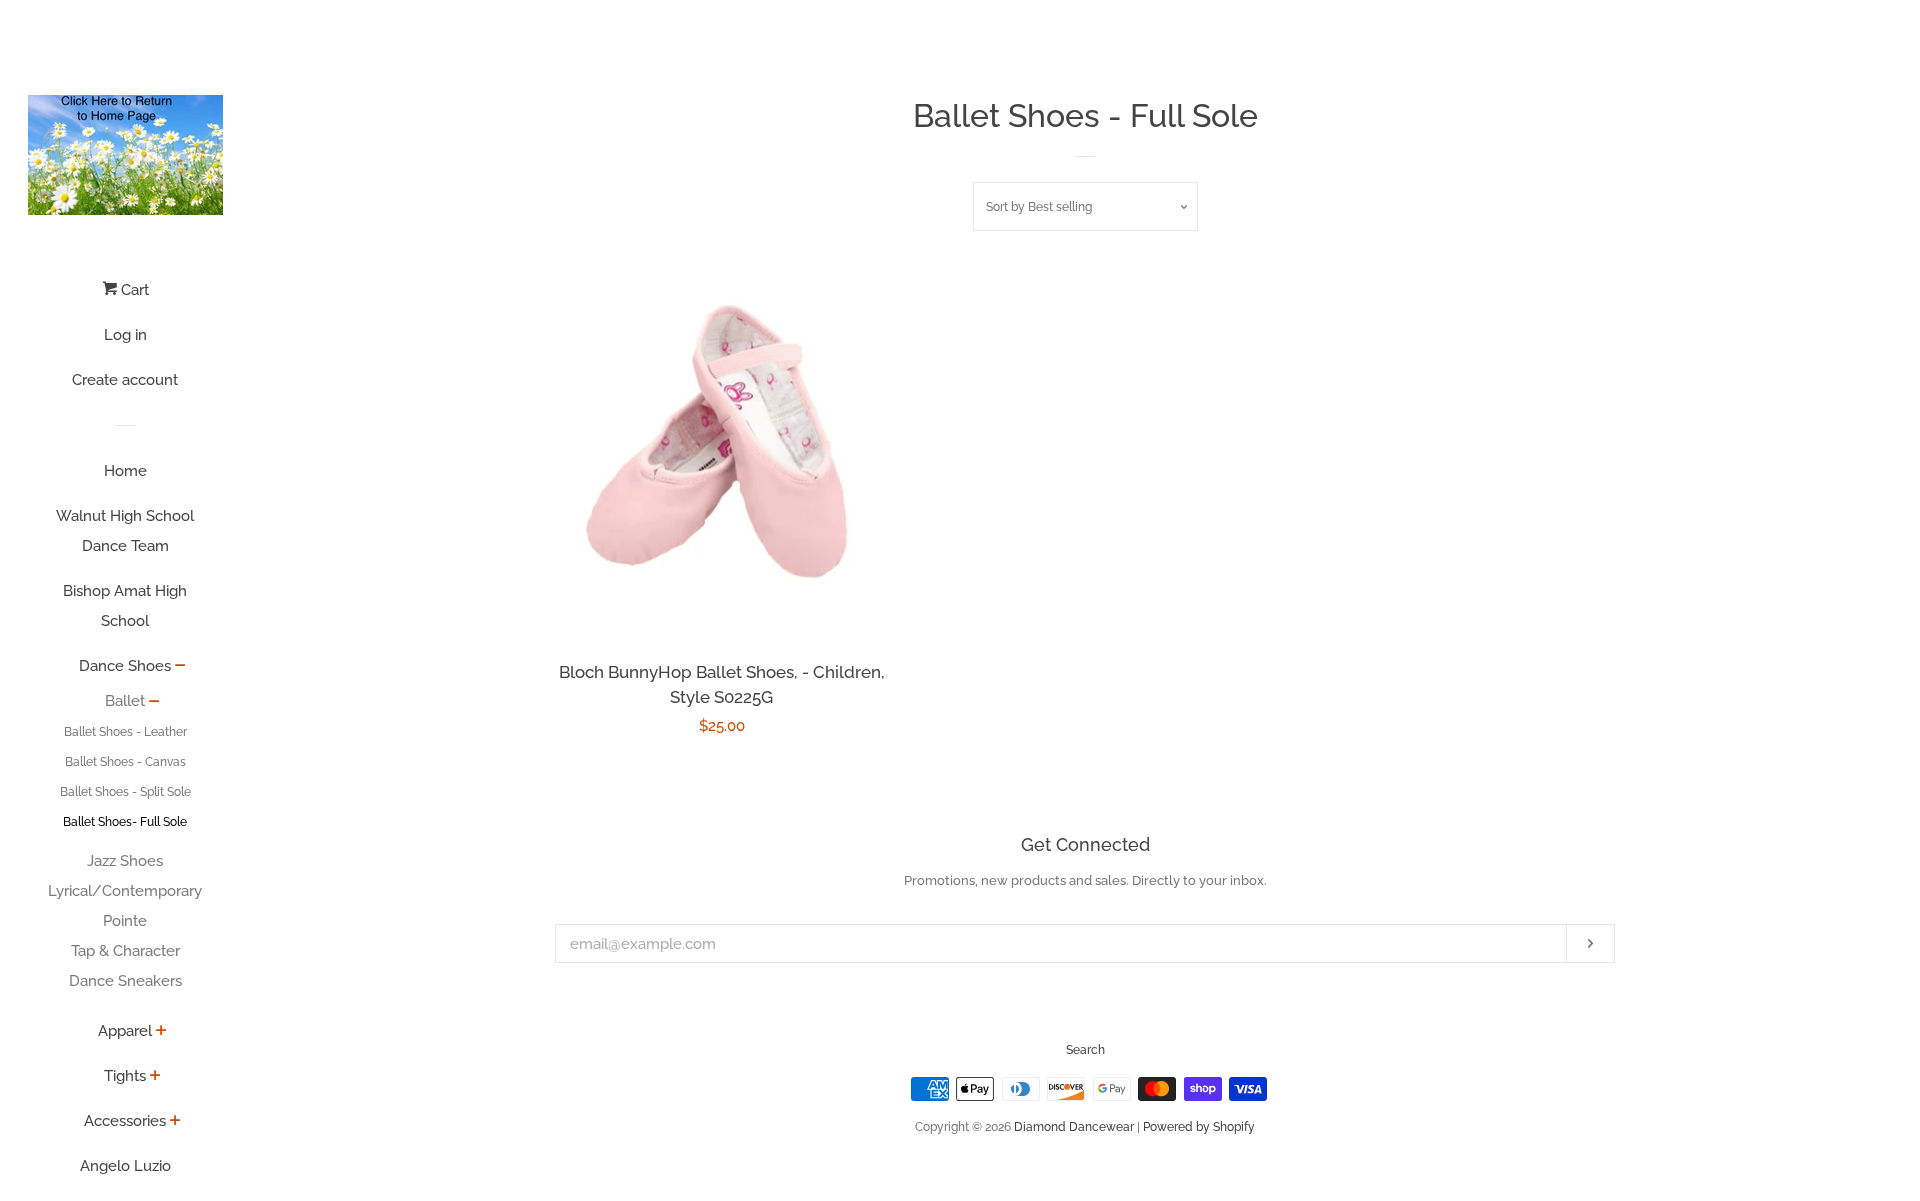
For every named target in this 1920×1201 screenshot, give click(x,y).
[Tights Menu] (155, 1077)
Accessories (125, 1121)
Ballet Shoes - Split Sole (125, 792)
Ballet (125, 701)
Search (1085, 1050)
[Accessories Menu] (175, 1122)
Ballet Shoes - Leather (125, 732)
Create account (125, 380)
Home (125, 471)
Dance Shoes (125, 666)
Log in (125, 335)
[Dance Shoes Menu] (180, 667)
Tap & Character (125, 951)
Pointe (125, 921)
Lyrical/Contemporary (125, 891)
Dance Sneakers (125, 981)
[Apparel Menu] (161, 1032)
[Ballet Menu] (154, 703)
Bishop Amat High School (125, 606)
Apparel (125, 1031)
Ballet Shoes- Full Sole (125, 822)
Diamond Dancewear (1074, 1127)
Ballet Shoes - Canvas (125, 762)
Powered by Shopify (1199, 1127)
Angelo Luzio (125, 1166)
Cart (133, 290)
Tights (125, 1076)
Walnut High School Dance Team (125, 531)
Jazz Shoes (125, 861)
